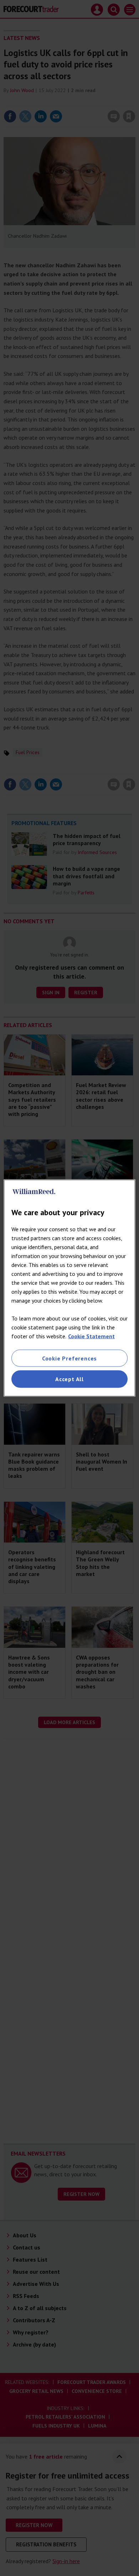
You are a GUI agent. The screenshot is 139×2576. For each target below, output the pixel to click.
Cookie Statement (91, 1336)
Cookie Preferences (69, 1358)
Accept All (69, 1379)
